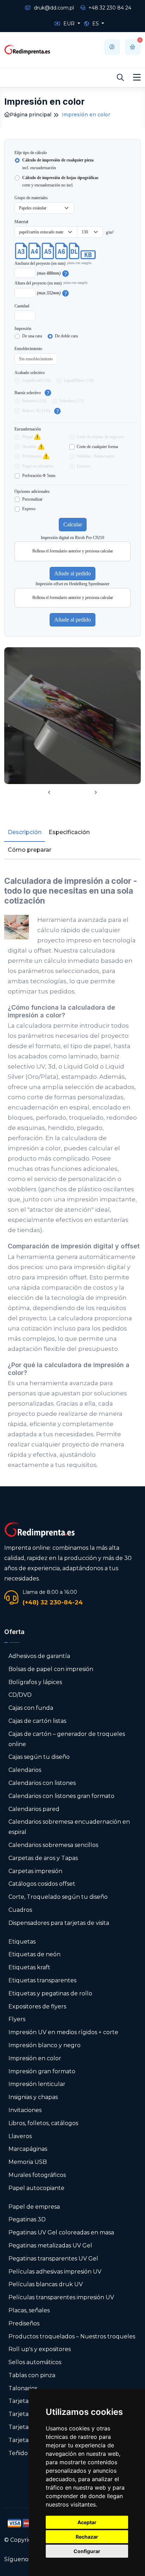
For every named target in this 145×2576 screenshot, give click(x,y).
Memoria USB (28, 2162)
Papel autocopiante (36, 2188)
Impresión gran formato (42, 2071)
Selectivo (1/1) (72, 401)
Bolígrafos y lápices (35, 1682)
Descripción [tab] (25, 832)
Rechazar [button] (87, 2537)
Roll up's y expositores (40, 2349)
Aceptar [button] (87, 2522)
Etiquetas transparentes (42, 1980)
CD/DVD (20, 1695)
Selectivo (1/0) (34, 401)
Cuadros (20, 1910)
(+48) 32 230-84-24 (53, 1602)
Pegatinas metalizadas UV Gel (50, 2245)
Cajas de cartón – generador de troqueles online (67, 1739)
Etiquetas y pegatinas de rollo (50, 1993)
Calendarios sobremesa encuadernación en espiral (69, 1827)
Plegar (27, 437)
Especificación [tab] (69, 832)
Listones (84, 466)
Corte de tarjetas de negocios (100, 437)
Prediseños (24, 2323)
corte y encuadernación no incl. (60, 182)
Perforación (32, 456)
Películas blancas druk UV (46, 2284)
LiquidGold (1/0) (36, 380)
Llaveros (20, 2136)
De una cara (32, 336)
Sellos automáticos (35, 2362)
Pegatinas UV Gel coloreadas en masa (61, 2232)
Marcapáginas (28, 2149)
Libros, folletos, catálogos (43, 2123)
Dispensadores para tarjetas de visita (59, 1923)
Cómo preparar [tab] (30, 850)
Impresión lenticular (37, 2084)
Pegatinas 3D (27, 2219)
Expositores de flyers (37, 2006)
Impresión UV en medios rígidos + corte (63, 2032)
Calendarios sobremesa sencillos (53, 1845)
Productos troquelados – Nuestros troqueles (72, 2336)
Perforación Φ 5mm (39, 476)
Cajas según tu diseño (39, 1757)
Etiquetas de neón (34, 1954)
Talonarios (23, 2388)
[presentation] (49, 793)
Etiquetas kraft (29, 1967)
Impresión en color (35, 2058)
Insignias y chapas (33, 2097)
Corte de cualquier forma (97, 447)
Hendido (29, 447)
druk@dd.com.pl (53, 8)
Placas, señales (29, 2310)
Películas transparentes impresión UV (61, 2297)
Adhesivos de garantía (39, 1656)
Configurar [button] (87, 2551)
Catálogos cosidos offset (42, 1884)
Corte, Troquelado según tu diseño (58, 1897)
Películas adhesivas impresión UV (55, 2272)
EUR (69, 24)
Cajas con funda (31, 1708)
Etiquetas (22, 1942)
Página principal (31, 115)
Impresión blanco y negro (45, 2045)
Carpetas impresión (35, 1871)
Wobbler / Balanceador (96, 456)
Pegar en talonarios (38, 466)
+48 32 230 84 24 (109, 8)
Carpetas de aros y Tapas (43, 1858)
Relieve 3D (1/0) (36, 411)
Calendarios (25, 1770)
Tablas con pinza (32, 2375)
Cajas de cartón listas (37, 1721)
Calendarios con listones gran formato (61, 1796)
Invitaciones (25, 2110)
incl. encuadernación (58, 164)
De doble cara (66, 336)
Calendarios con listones (42, 1783)
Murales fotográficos (37, 2175)
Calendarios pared (34, 1809)
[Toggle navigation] (137, 78)
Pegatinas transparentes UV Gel (53, 2259)
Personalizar (32, 499)
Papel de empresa (34, 2207)
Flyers (17, 2019)
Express (29, 509)
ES (96, 24)
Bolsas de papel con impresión (51, 1669)
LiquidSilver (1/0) (79, 380)
